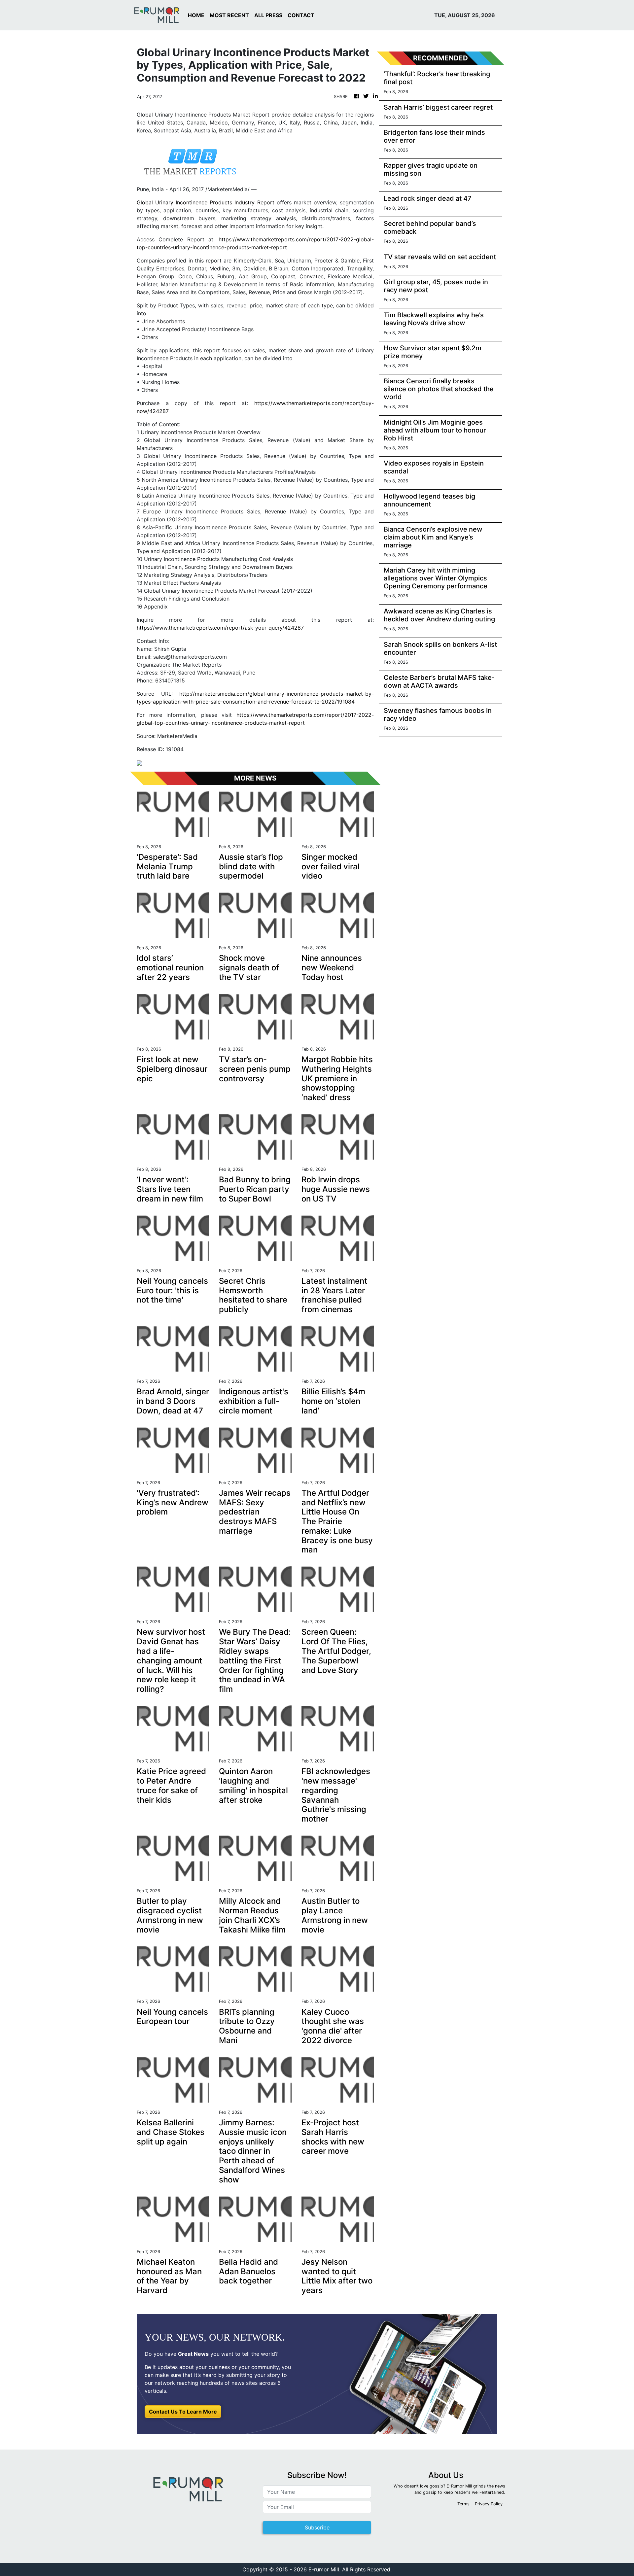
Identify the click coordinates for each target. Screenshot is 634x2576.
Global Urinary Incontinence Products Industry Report (206, 202)
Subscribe (317, 2527)
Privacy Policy (489, 2504)
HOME (196, 15)
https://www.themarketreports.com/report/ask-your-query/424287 (220, 628)
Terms (463, 2504)
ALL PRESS (268, 15)
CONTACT (301, 15)
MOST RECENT (229, 15)
